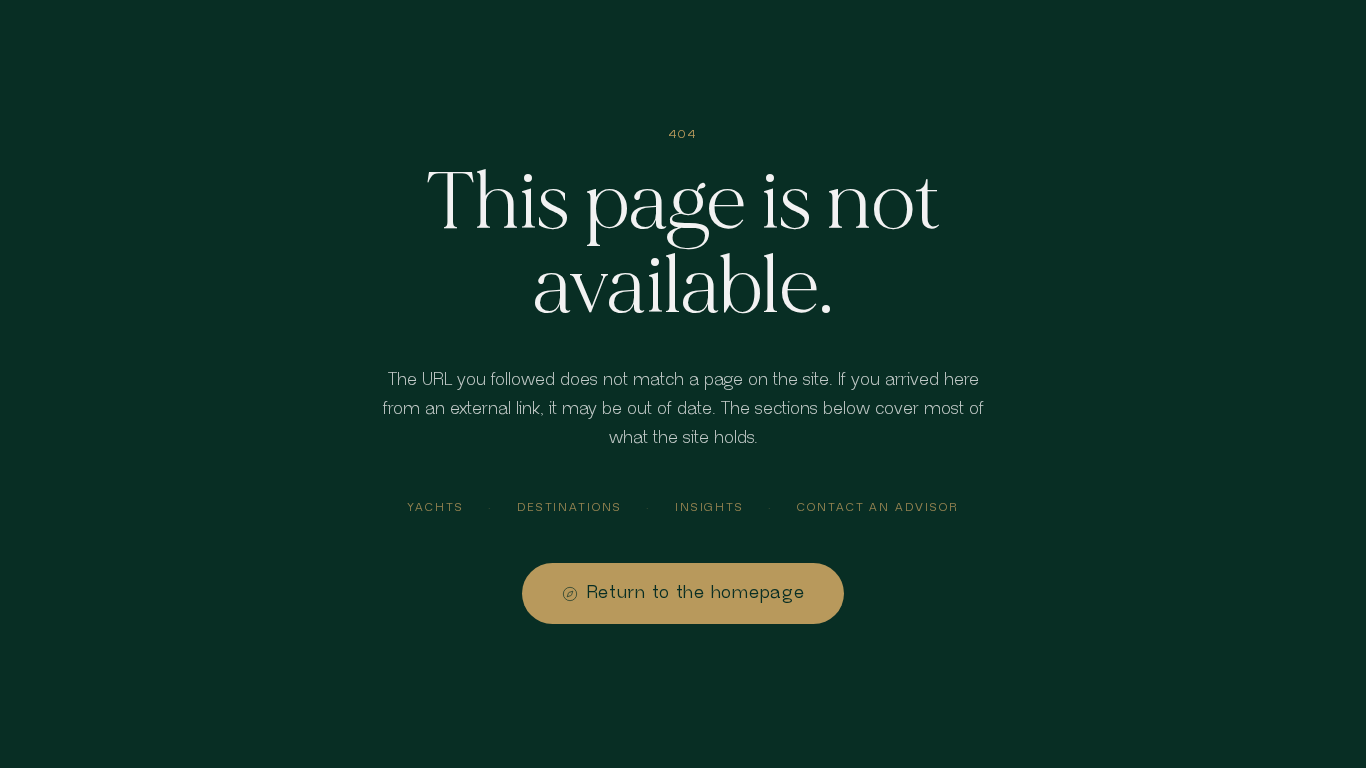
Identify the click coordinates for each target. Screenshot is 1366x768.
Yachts (435, 507)
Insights (709, 507)
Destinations (569, 507)
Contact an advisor (878, 507)
